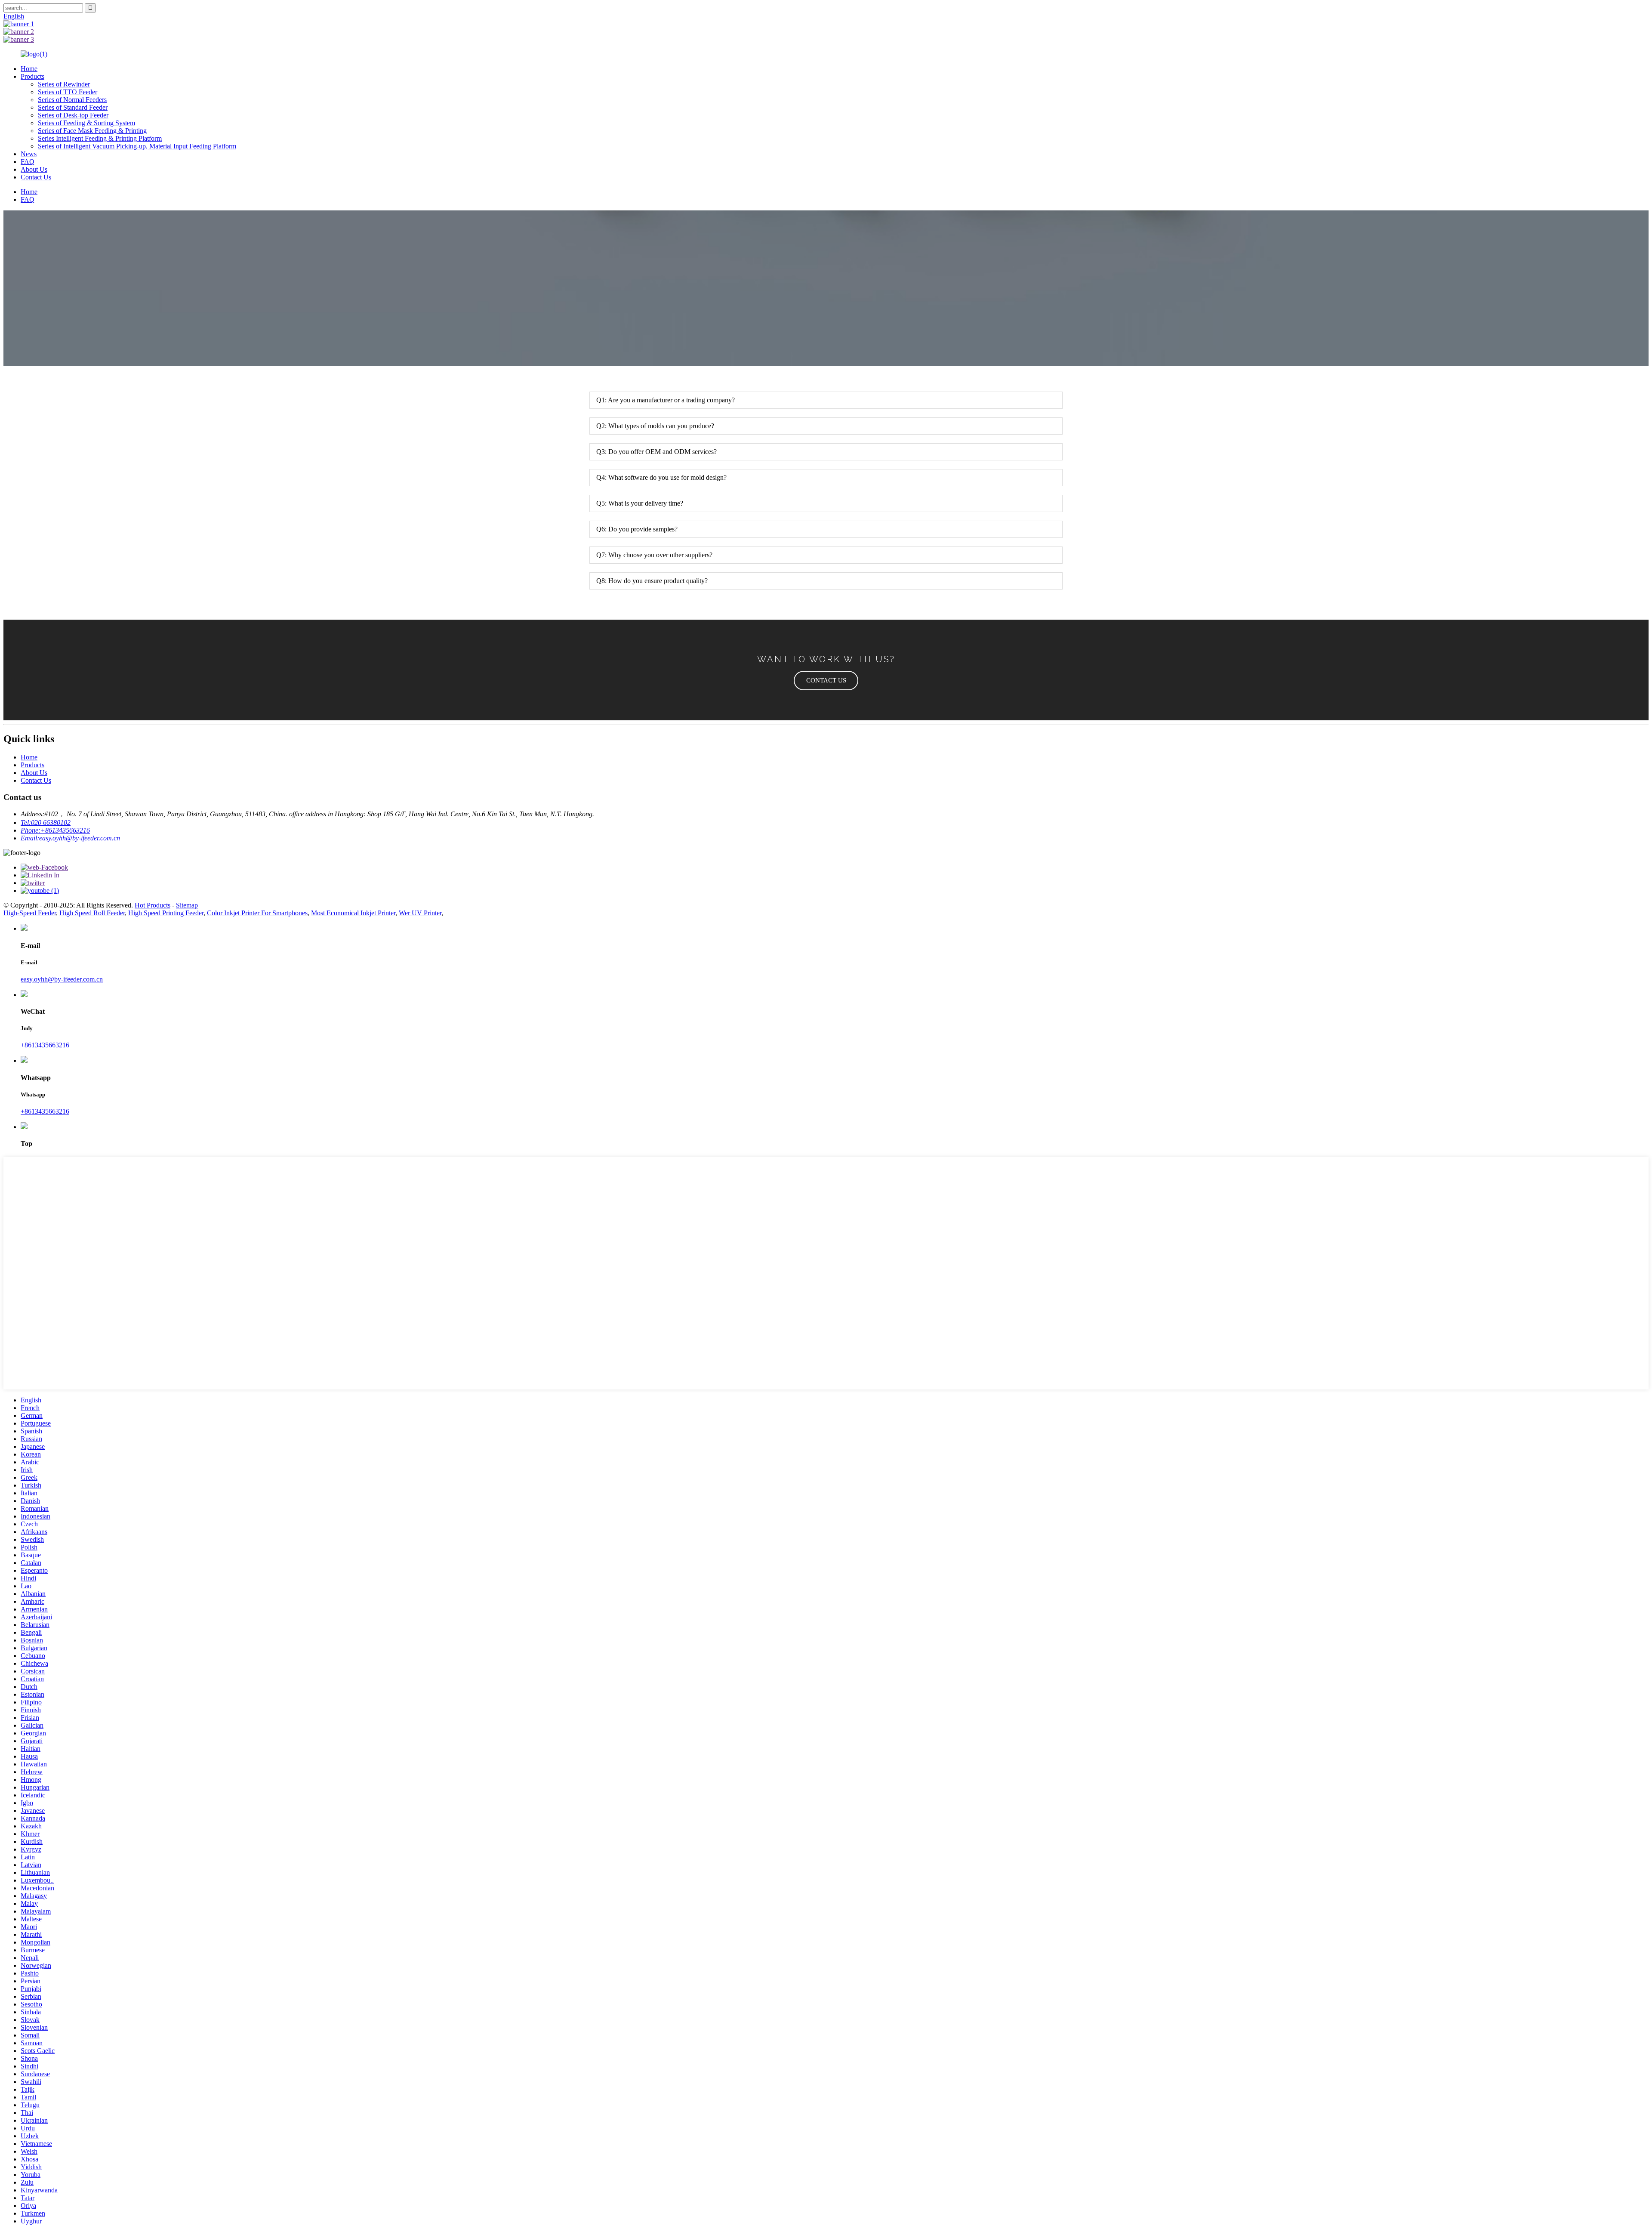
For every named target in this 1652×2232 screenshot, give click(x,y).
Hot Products (153, 905)
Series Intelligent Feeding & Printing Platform (100, 138)
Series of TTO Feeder (68, 92)
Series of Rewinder (64, 84)
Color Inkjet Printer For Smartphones (257, 913)
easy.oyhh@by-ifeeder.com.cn (62, 979)
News (29, 154)
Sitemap (187, 905)
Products (32, 76)
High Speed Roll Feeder (92, 913)
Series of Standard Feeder (73, 107)
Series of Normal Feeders (72, 100)
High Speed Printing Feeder (166, 913)
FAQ (28, 162)
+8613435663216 (45, 1045)
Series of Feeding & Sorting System (86, 123)
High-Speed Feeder (30, 913)
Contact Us (36, 177)
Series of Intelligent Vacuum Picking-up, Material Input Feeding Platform (137, 146)
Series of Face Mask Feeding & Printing (92, 131)
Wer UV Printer (420, 913)
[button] (826, 681)
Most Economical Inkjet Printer (353, 913)
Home (29, 69)
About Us (34, 169)
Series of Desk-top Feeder (73, 115)
